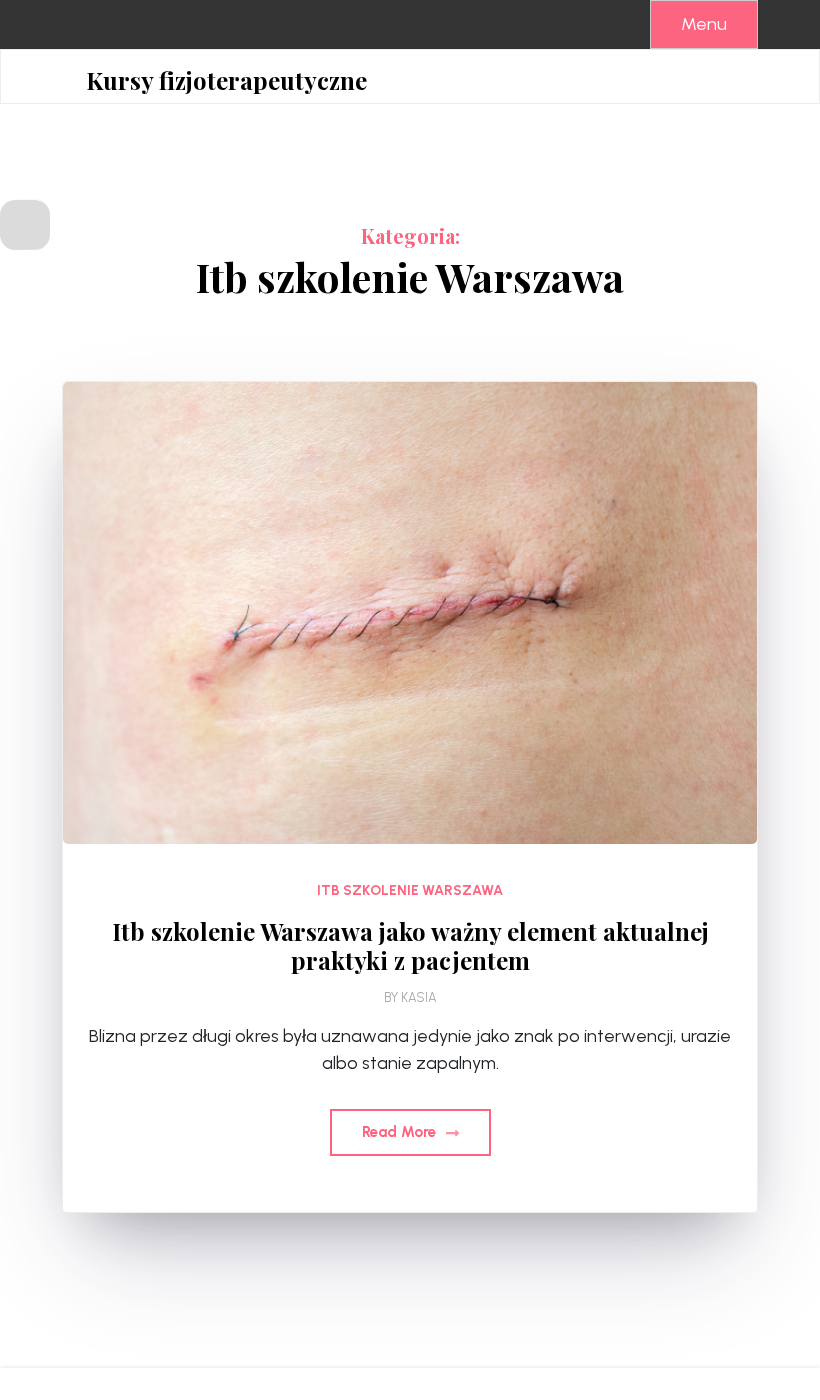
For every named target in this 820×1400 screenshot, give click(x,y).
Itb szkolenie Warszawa (410, 890)
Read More (401, 1132)
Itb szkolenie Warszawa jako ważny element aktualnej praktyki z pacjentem (410, 946)
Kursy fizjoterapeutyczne (226, 80)
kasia (419, 997)
